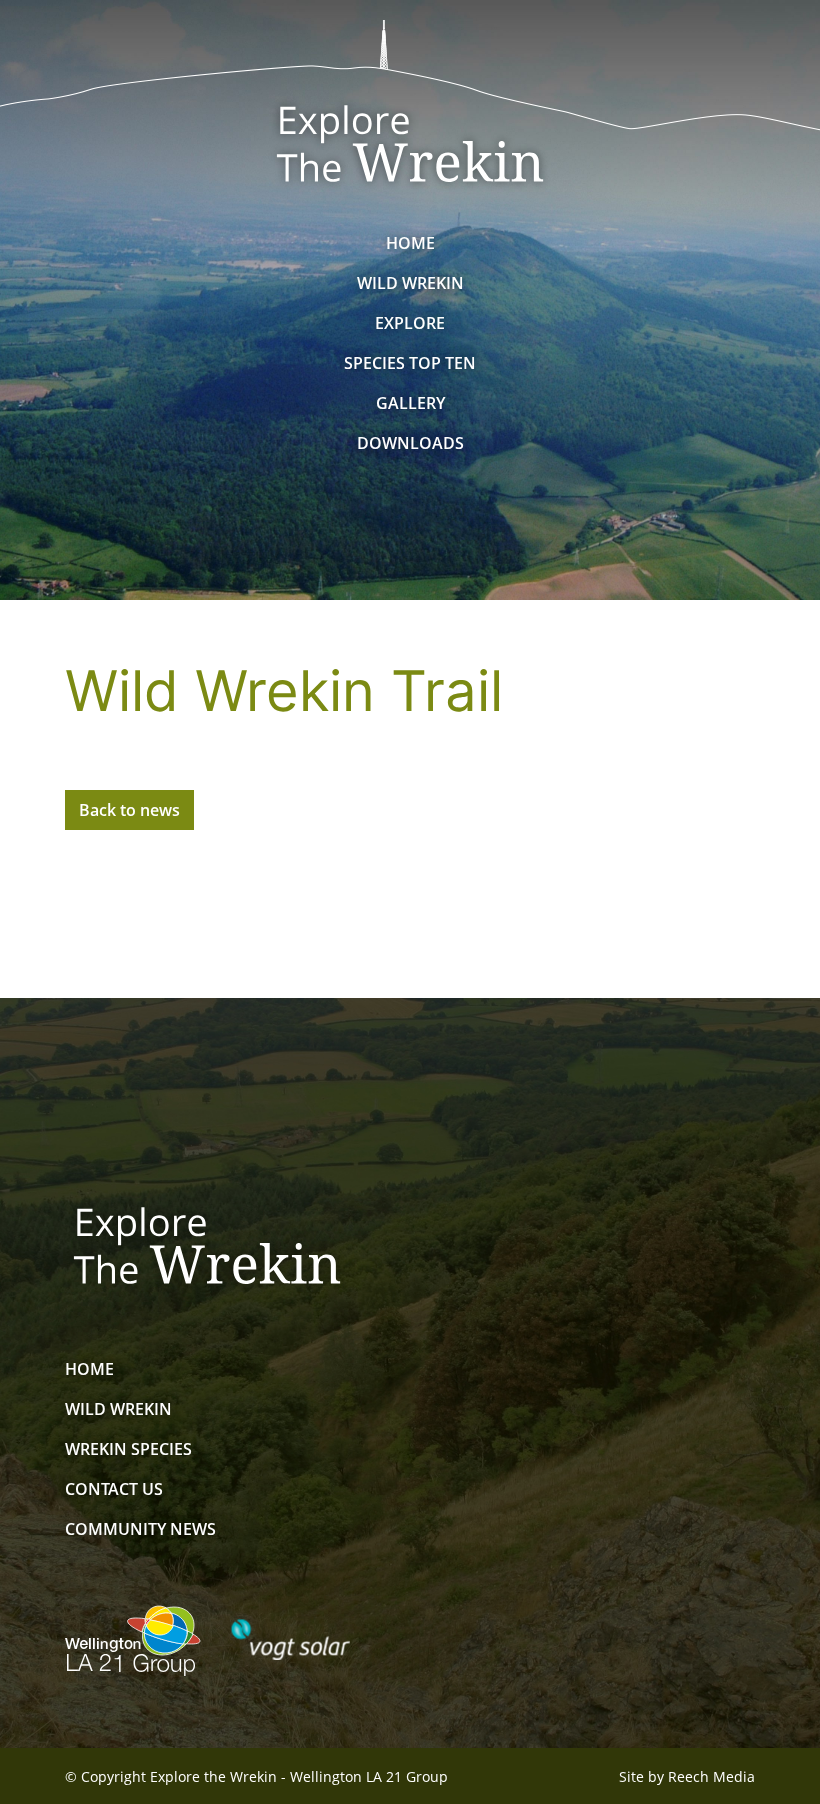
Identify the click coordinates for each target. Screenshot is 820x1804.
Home (410, 243)
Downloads (410, 443)
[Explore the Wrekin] (410, 143)
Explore (410, 323)
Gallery (410, 403)
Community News (140, 1529)
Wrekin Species (128, 1449)
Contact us (114, 1489)
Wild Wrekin (410, 283)
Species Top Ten (410, 363)
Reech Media (711, 1776)
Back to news (129, 810)
